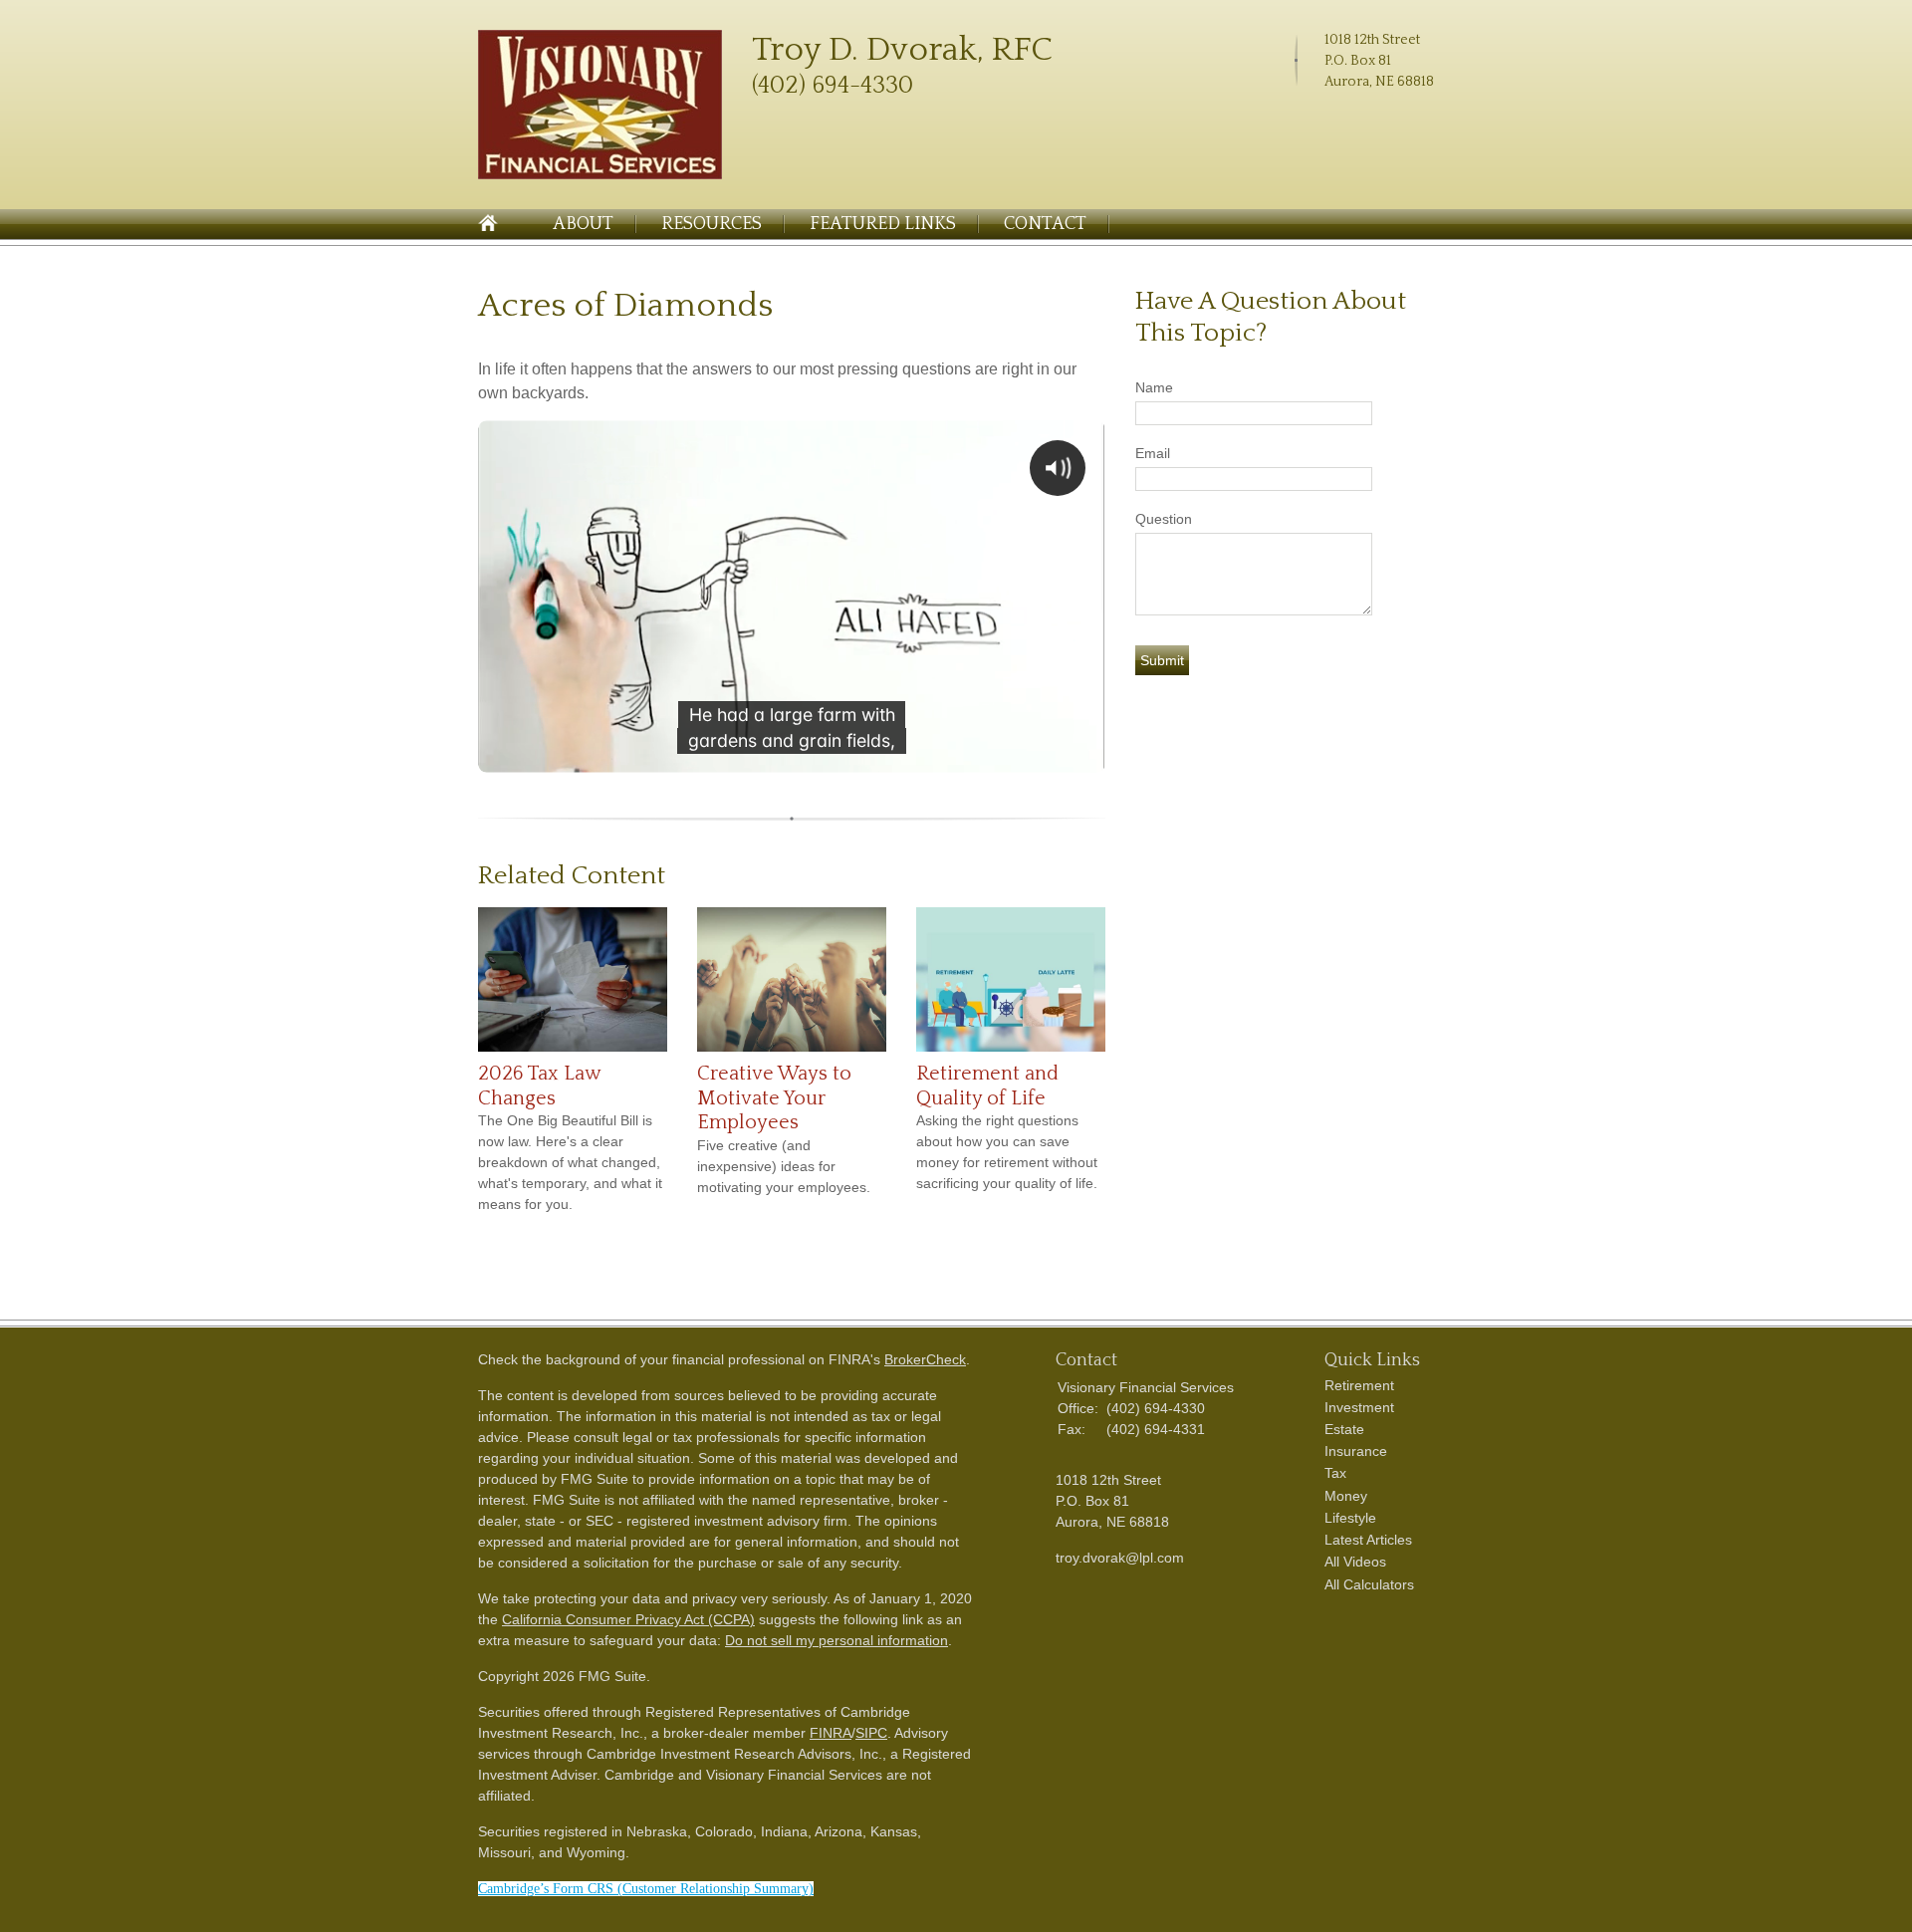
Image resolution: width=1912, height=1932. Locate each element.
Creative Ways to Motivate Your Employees (774, 1098)
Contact (1045, 224)
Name (1154, 387)
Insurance (1356, 1451)
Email (1153, 453)
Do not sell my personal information (836, 1640)
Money (1346, 1496)
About (583, 224)
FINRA (831, 1733)
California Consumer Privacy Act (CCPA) (628, 1619)
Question (1164, 519)
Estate (1344, 1429)
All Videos (1355, 1562)
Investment (1359, 1407)
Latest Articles (1368, 1540)
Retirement (1359, 1385)
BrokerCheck (925, 1359)
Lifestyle (1350, 1518)
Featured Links (883, 224)
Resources (712, 224)
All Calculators (1369, 1584)
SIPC (871, 1733)
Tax (1335, 1473)
